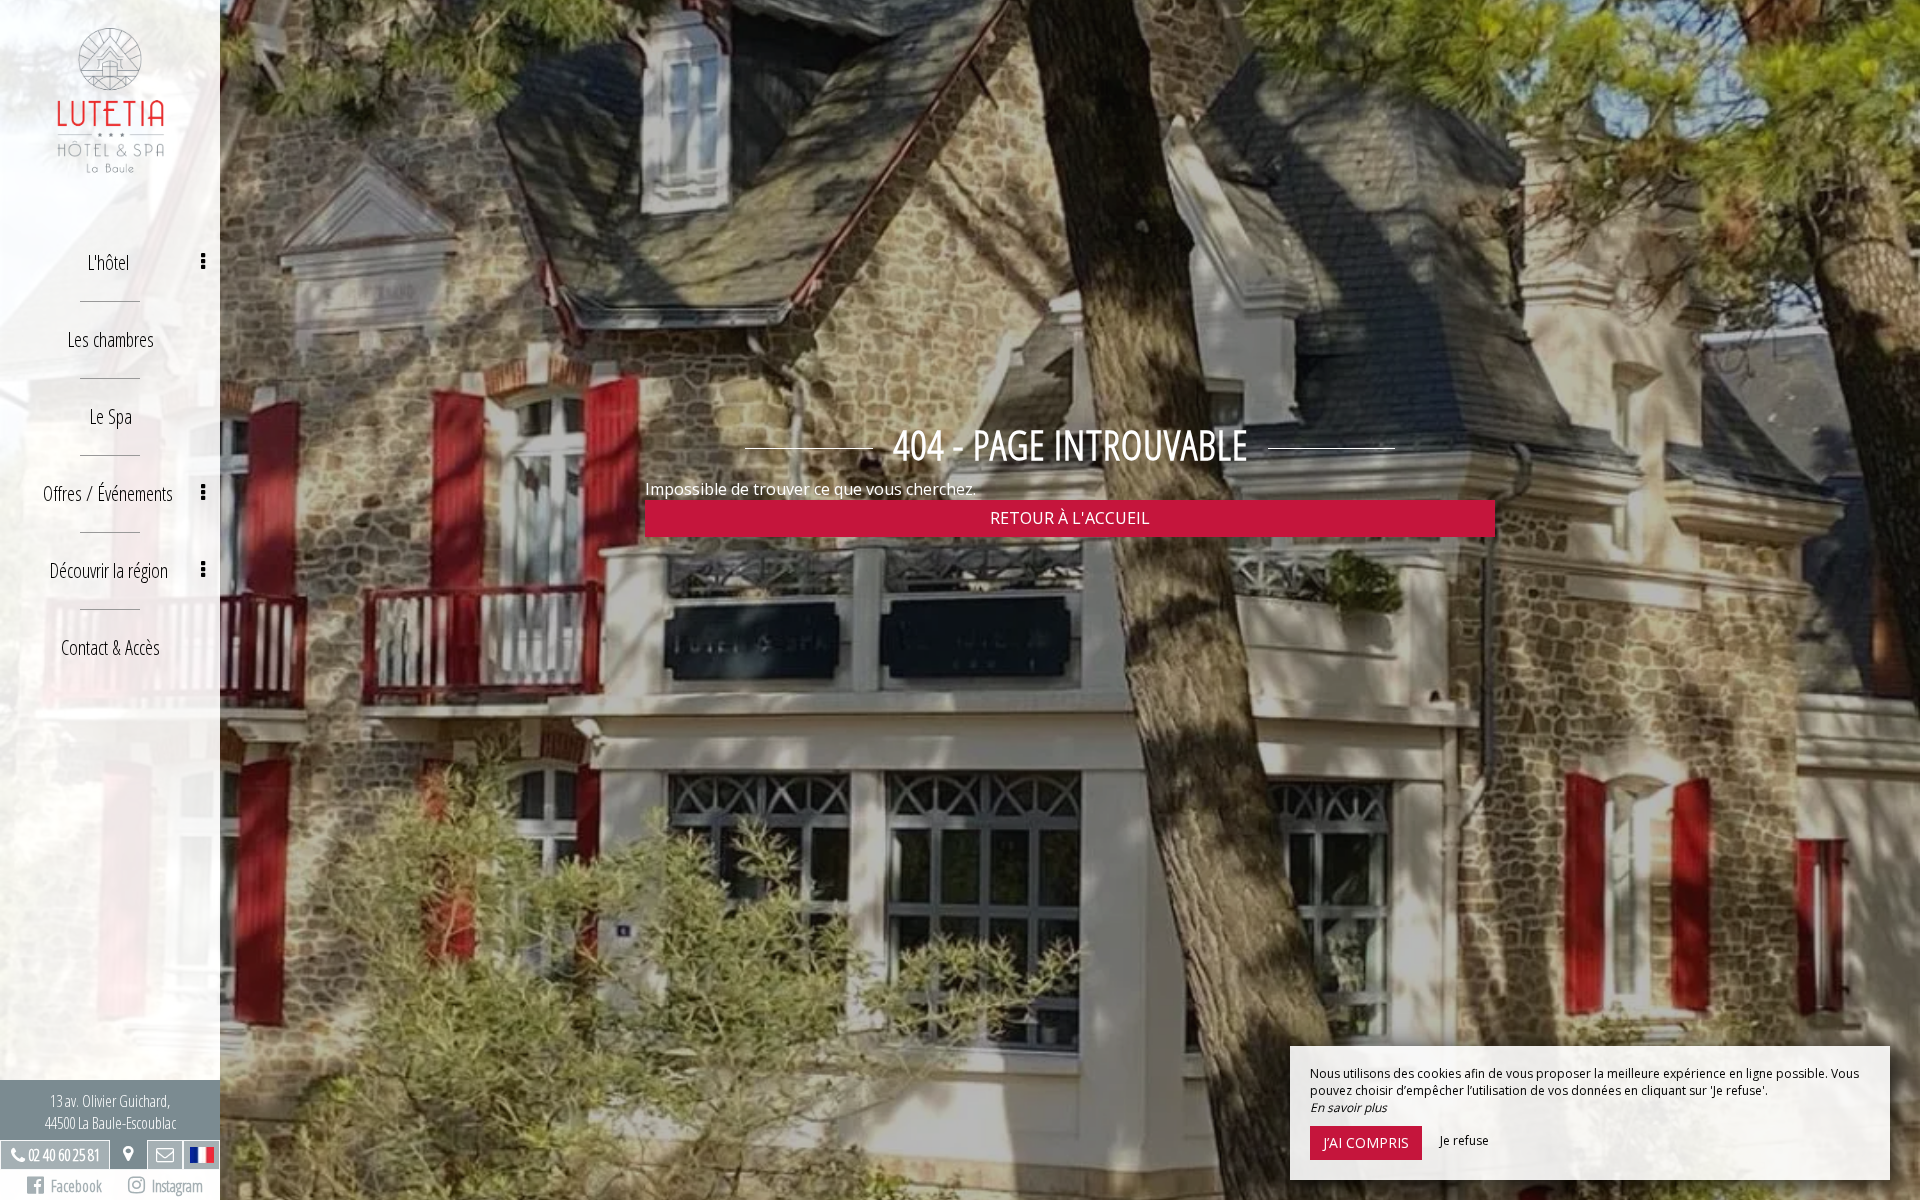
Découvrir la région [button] (108, 570)
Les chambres (110, 339)
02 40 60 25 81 (64, 1155)
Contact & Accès (110, 647)
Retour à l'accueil (1070, 518)
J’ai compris (1366, 1142)
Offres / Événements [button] (108, 493)
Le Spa (110, 416)
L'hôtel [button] (108, 262)
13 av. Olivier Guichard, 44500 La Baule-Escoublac (110, 1112)
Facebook (73, 1186)
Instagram (174, 1186)
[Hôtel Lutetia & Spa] (110, 100)
